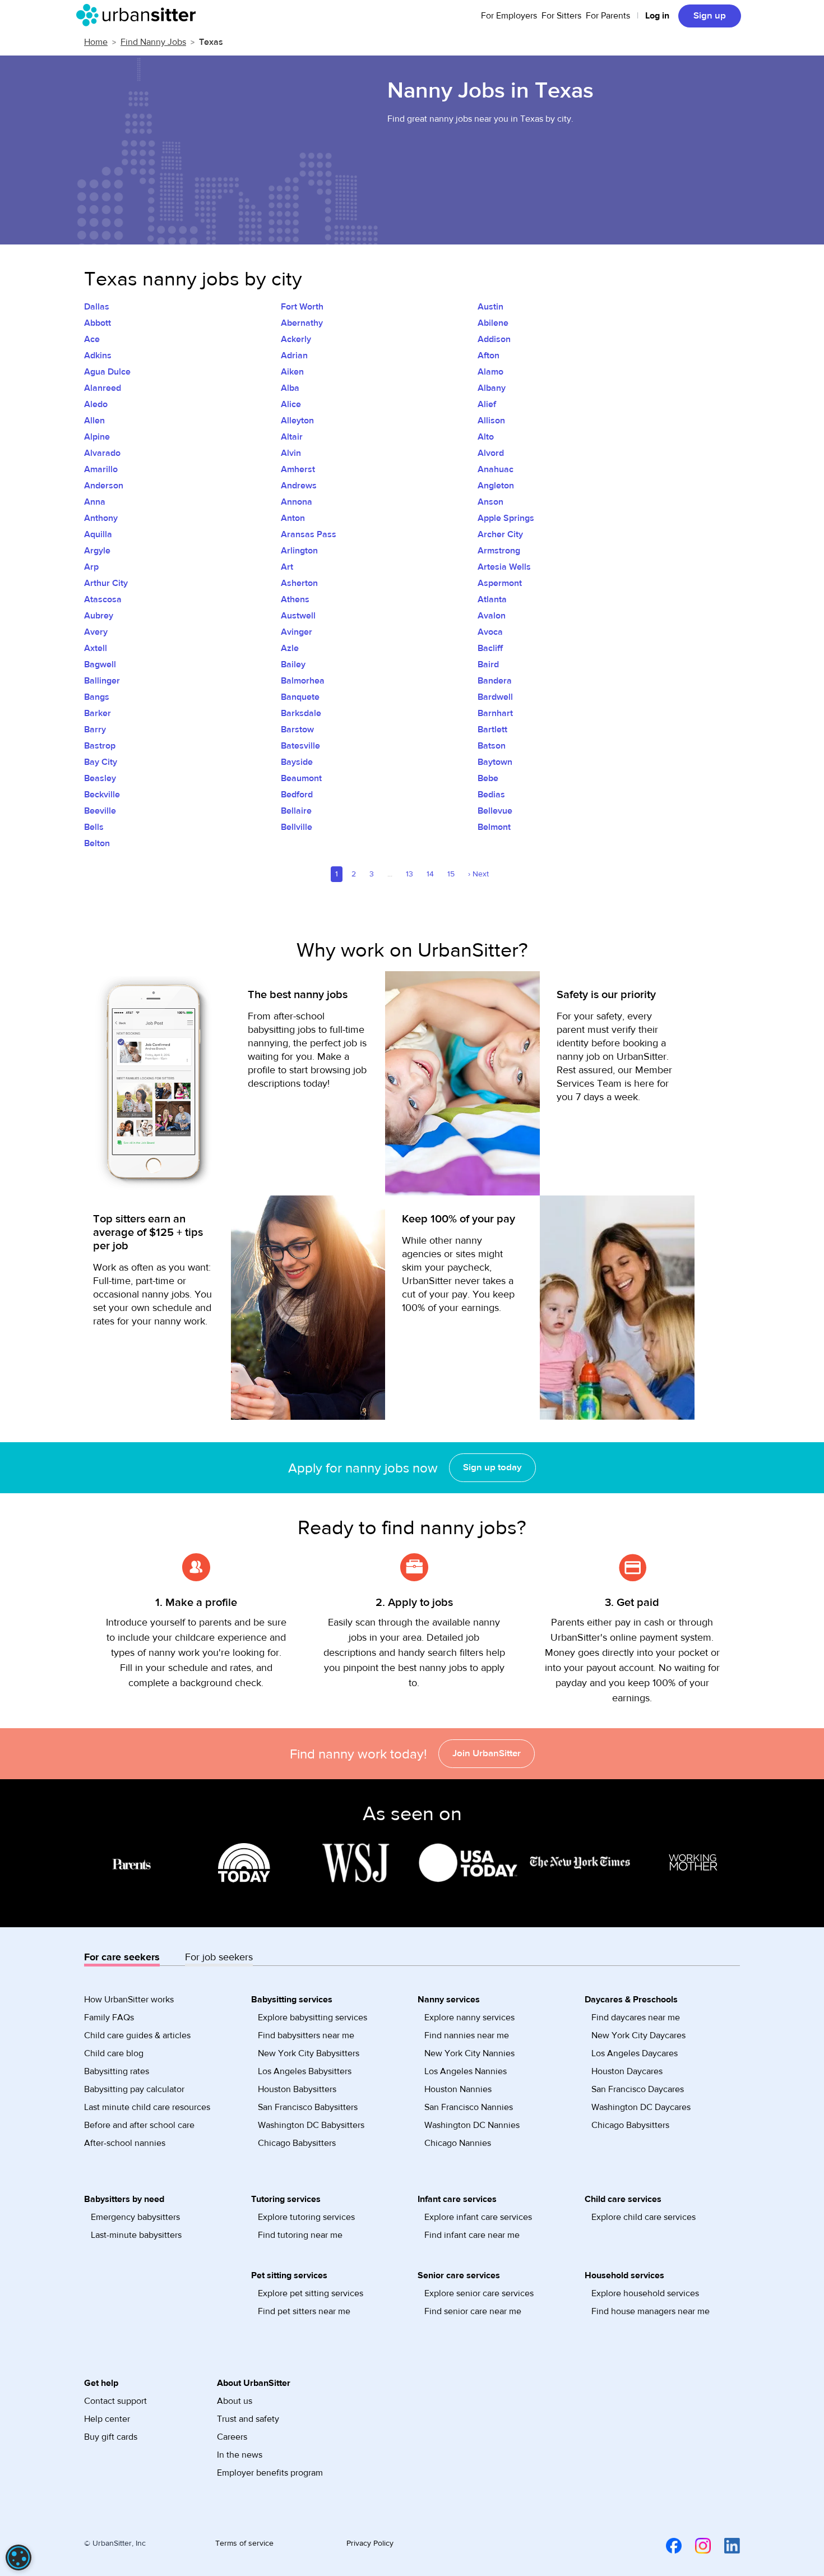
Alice (291, 404)
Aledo (96, 404)
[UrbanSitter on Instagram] (696, 2546)
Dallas (97, 307)
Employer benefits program (270, 2473)
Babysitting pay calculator (134, 2089)
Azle (290, 648)
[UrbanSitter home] (139, 15)
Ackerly (296, 339)
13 (409, 874)
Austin (490, 307)
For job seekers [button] (219, 1957)
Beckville (102, 795)
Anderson (104, 486)
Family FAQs (109, 2018)
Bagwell (100, 664)
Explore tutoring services (306, 2217)
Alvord (491, 453)
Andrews (299, 486)
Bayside (297, 762)
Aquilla (98, 534)
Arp (91, 567)
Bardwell (495, 697)
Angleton (496, 486)
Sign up (710, 16)
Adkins (98, 356)
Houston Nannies (458, 2089)
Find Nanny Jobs (153, 42)
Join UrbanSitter (487, 1753)
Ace (92, 339)
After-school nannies (125, 2143)
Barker (98, 713)
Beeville (100, 811)
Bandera (495, 681)
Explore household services (645, 2293)
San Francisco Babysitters (308, 2107)
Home (96, 42)
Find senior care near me (473, 2311)
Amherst (298, 469)
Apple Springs (506, 518)
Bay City (101, 762)
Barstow (297, 730)
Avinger (297, 632)
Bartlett (492, 730)
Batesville (300, 746)
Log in (657, 16)
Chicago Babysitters (297, 2143)
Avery (96, 632)
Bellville (297, 827)
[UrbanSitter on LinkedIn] (725, 2546)
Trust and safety (248, 2419)
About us (235, 2401)
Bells (94, 827)
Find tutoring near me (300, 2235)
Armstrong (499, 551)
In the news (240, 2455)
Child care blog (114, 2053)
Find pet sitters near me (304, 2311)
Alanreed (103, 388)
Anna (95, 502)
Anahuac (496, 469)
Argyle (97, 551)
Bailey (293, 664)
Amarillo (101, 469)
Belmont (494, 827)
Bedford (297, 795)
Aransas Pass (309, 534)
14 (430, 874)
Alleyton (297, 421)
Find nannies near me (467, 2035)
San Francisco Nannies (469, 2107)
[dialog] (18, 2557)
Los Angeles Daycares (635, 2053)
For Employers (509, 16)
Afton (489, 356)
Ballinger (102, 681)
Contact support (115, 2401)
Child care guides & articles (137, 2035)
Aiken (292, 372)
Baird (488, 664)
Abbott (98, 323)
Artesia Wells (504, 567)
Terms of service (244, 2543)
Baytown (495, 762)
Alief (487, 404)
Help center (107, 2419)
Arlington (299, 551)
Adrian (294, 356)
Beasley (100, 778)
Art (287, 567)
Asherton (299, 583)
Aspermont (500, 583)
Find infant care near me (472, 2235)
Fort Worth (302, 307)
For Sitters (561, 16)
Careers (232, 2437)
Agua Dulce (107, 372)
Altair (292, 437)
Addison (494, 339)
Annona (297, 502)
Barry (95, 730)
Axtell (96, 648)
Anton (293, 518)
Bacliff (490, 648)
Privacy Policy (370, 2543)
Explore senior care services (479, 2293)
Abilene (493, 323)
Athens (295, 599)
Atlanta (492, 599)
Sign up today (492, 1467)
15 (451, 874)
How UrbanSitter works (129, 2000)
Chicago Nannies (458, 2143)
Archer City (500, 534)
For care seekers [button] (122, 1957)
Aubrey (99, 616)
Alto (486, 437)
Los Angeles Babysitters (305, 2071)
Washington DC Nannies (472, 2125)
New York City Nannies (469, 2053)
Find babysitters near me (306, 2035)
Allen (94, 421)
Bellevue (495, 811)
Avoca (490, 632)
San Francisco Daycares (638, 2089)
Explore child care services (644, 2217)
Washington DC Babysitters (311, 2125)
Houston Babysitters (297, 2089)
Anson (490, 502)
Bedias (491, 795)
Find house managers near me (651, 2311)
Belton (97, 843)
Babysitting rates (117, 2071)
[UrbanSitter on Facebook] (667, 2546)
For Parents (608, 16)
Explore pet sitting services (311, 2293)
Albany (492, 388)
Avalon (492, 616)
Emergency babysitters (135, 2217)
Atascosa (103, 599)
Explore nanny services (469, 2018)
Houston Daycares (627, 2071)
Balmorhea (303, 681)
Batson (492, 746)
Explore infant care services (478, 2217)
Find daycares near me (636, 2018)
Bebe (488, 778)
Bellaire (296, 811)
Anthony (101, 518)
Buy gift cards (111, 2437)
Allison (491, 421)
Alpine (97, 437)
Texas (211, 42)
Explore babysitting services (313, 2018)
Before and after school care (139, 2125)
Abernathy (302, 323)
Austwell (298, 616)
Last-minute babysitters (136, 2235)
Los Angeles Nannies (466, 2071)
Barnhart (495, 713)
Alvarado (102, 453)
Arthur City (106, 583)
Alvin (291, 453)
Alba (290, 388)
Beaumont (301, 778)
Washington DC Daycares (641, 2107)
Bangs (97, 697)
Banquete (300, 697)
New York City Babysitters (309, 2053)
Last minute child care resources (147, 2107)
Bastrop (100, 746)
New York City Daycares (638, 2035)
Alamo (490, 372)
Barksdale (301, 713)
